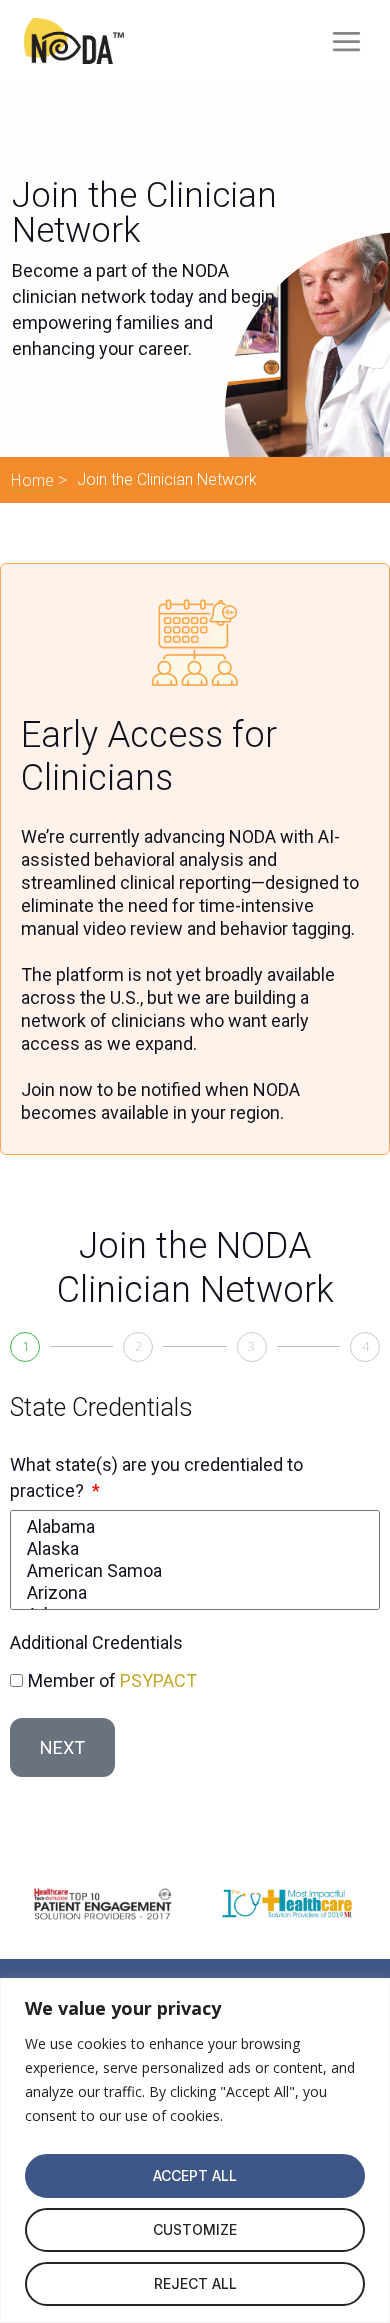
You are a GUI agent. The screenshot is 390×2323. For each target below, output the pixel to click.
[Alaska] (192, 1549)
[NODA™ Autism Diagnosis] (74, 41)
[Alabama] (192, 1527)
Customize (195, 2229)
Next (62, 1747)
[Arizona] (192, 1593)
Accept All (195, 2175)
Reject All (195, 2283)
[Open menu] (344, 41)
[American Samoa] (192, 1571)
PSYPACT (158, 1680)
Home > (38, 480)
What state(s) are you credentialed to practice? (156, 1477)
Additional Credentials (96, 1642)
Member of (112, 1680)
